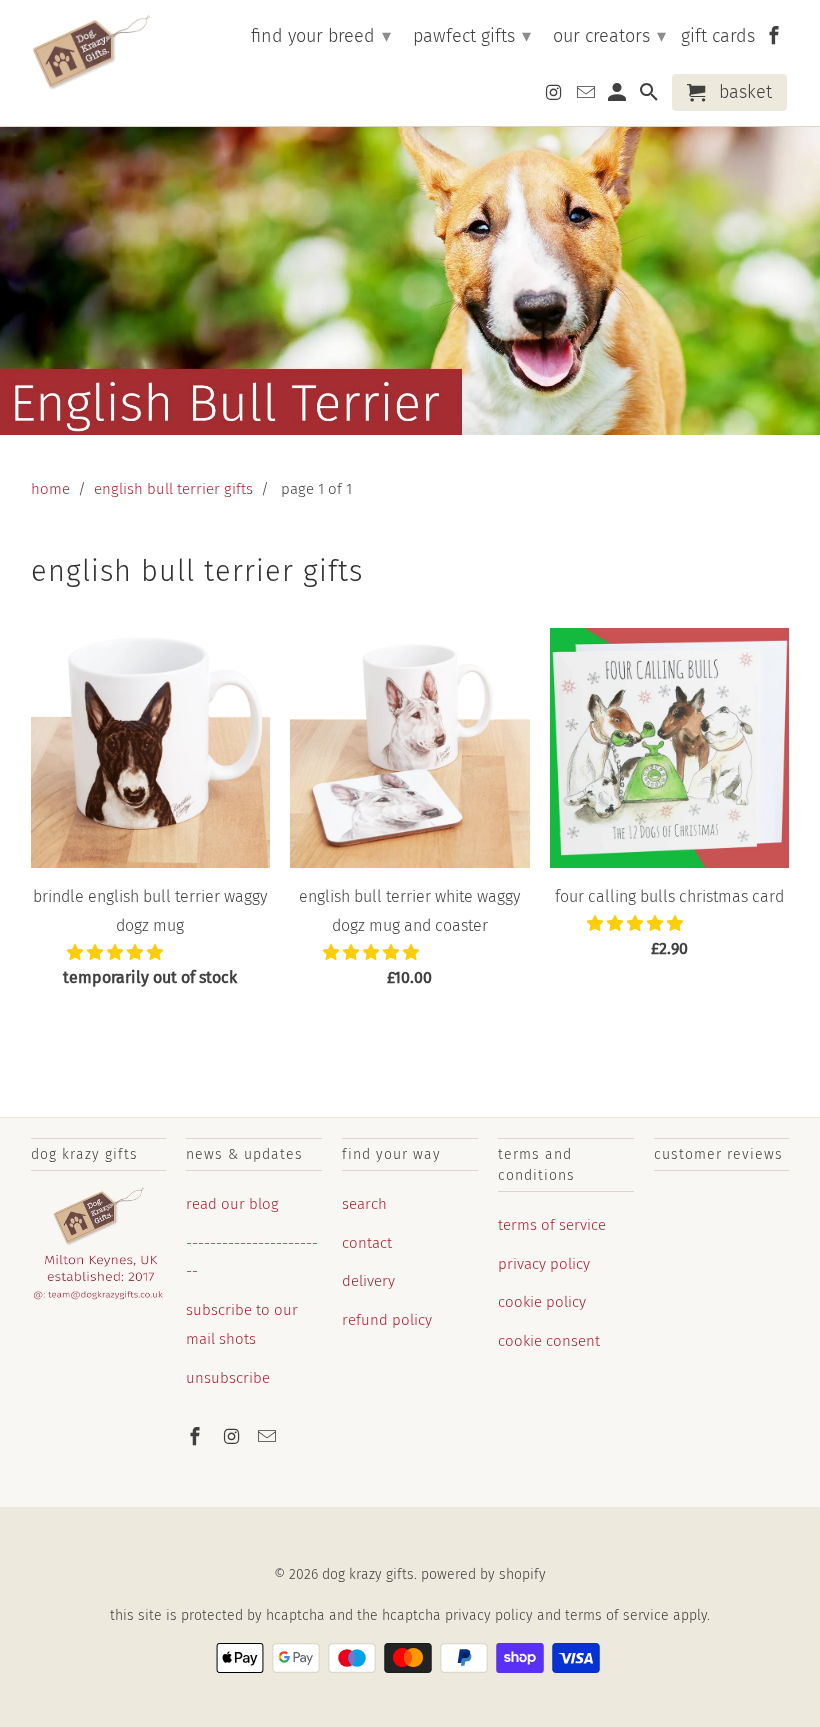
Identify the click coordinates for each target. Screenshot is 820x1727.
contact (367, 1243)
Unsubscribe (228, 1378)
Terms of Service (552, 1225)
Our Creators (609, 36)
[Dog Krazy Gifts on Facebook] (197, 1437)
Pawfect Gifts (472, 36)
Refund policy (387, 1320)
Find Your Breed (321, 36)
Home (50, 489)
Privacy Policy (544, 1264)
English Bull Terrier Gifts (173, 489)
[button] (117, 952)
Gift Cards (718, 36)
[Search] (651, 96)
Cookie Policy (542, 1302)
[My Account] (619, 96)
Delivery (368, 1281)
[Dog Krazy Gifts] (91, 53)
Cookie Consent (549, 1341)
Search (364, 1204)
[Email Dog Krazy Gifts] (269, 1437)
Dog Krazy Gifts (368, 1574)
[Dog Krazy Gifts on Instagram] (233, 1437)
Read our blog (232, 1204)
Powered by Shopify (483, 1574)
